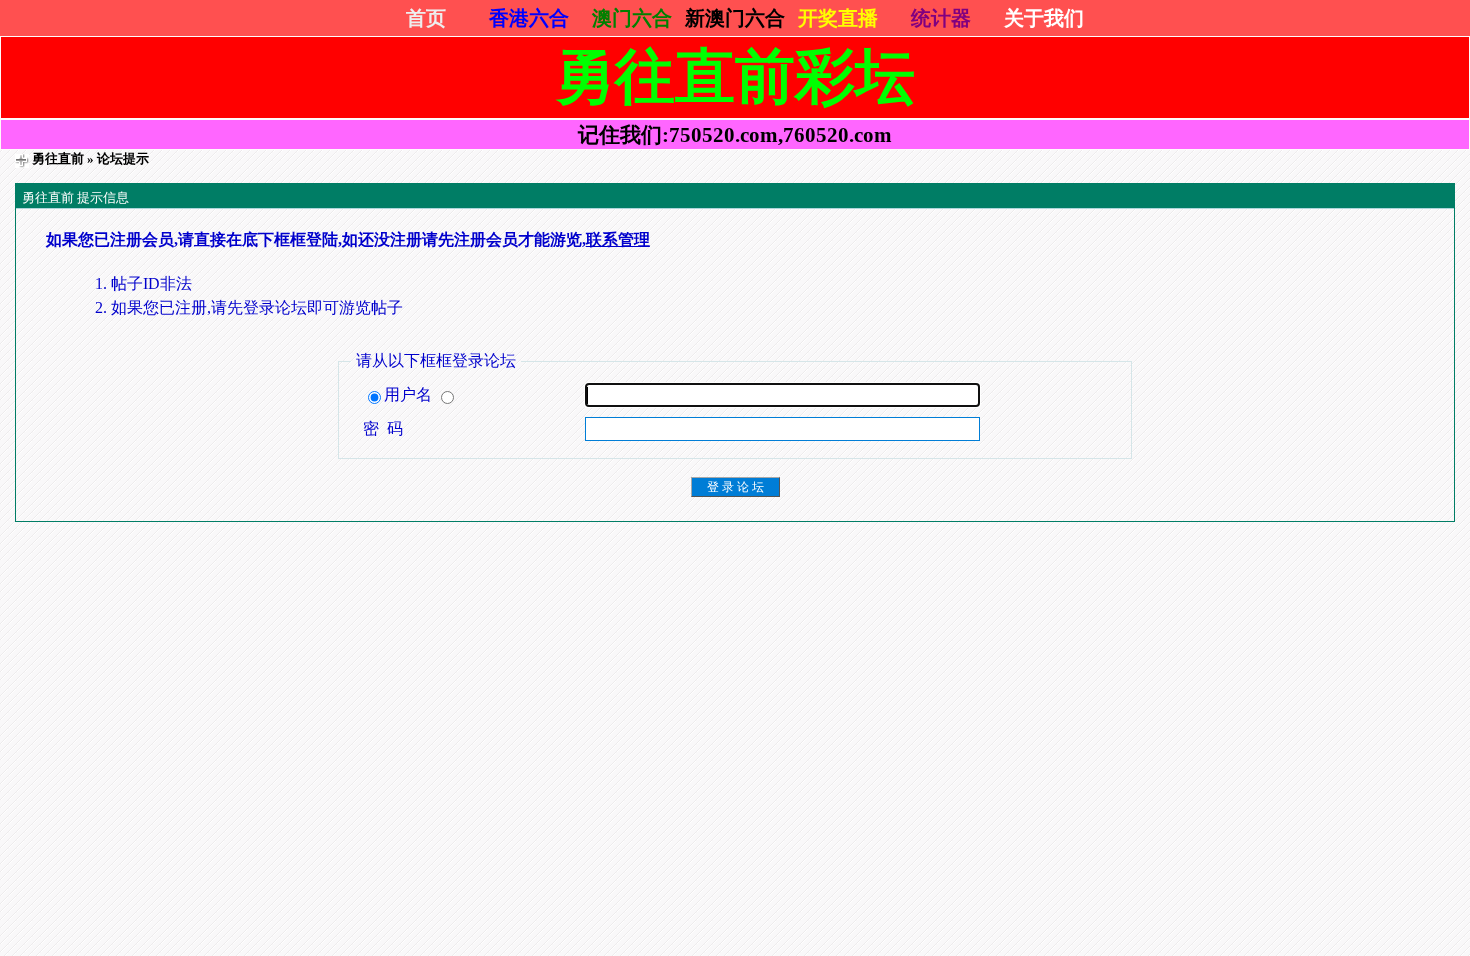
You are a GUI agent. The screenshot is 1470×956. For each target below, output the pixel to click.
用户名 (410, 394)
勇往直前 (58, 158)
